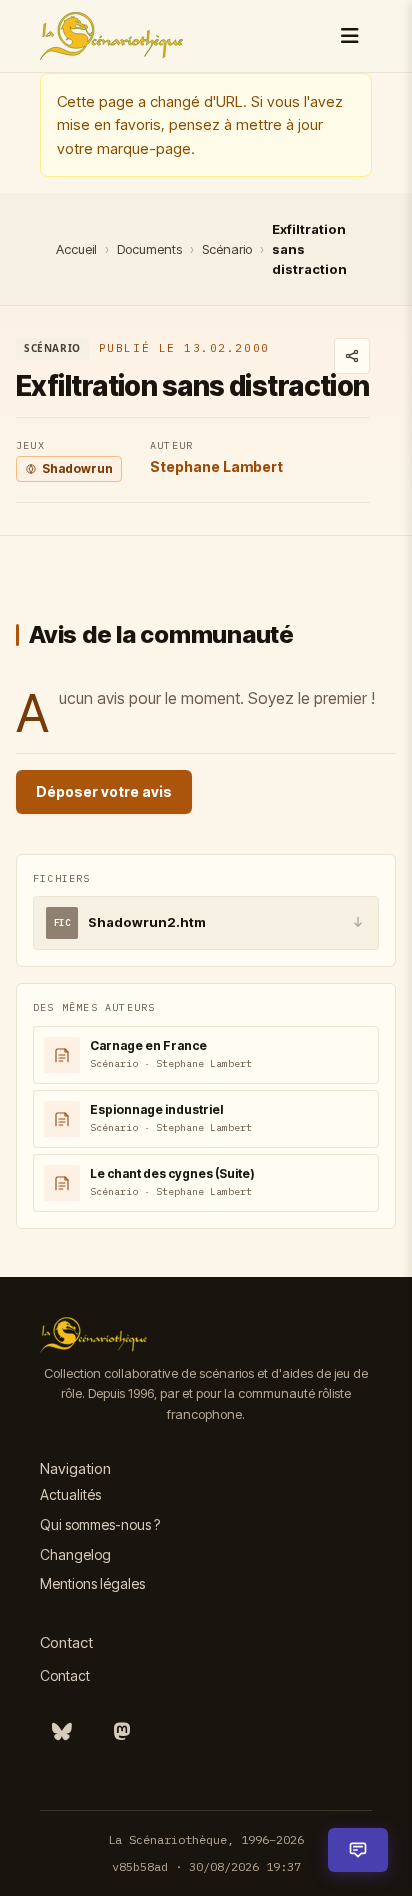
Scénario (227, 249)
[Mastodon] (122, 1732)
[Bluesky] (62, 1732)
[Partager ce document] (352, 356)
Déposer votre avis (104, 791)
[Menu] (350, 36)
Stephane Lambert (216, 466)
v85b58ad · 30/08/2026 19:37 (206, 1866)
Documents (149, 249)
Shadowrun (77, 468)
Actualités (70, 1494)
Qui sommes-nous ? (100, 1524)
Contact (65, 1675)
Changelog (75, 1554)
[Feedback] (358, 1850)
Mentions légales (92, 1583)
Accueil (76, 249)
